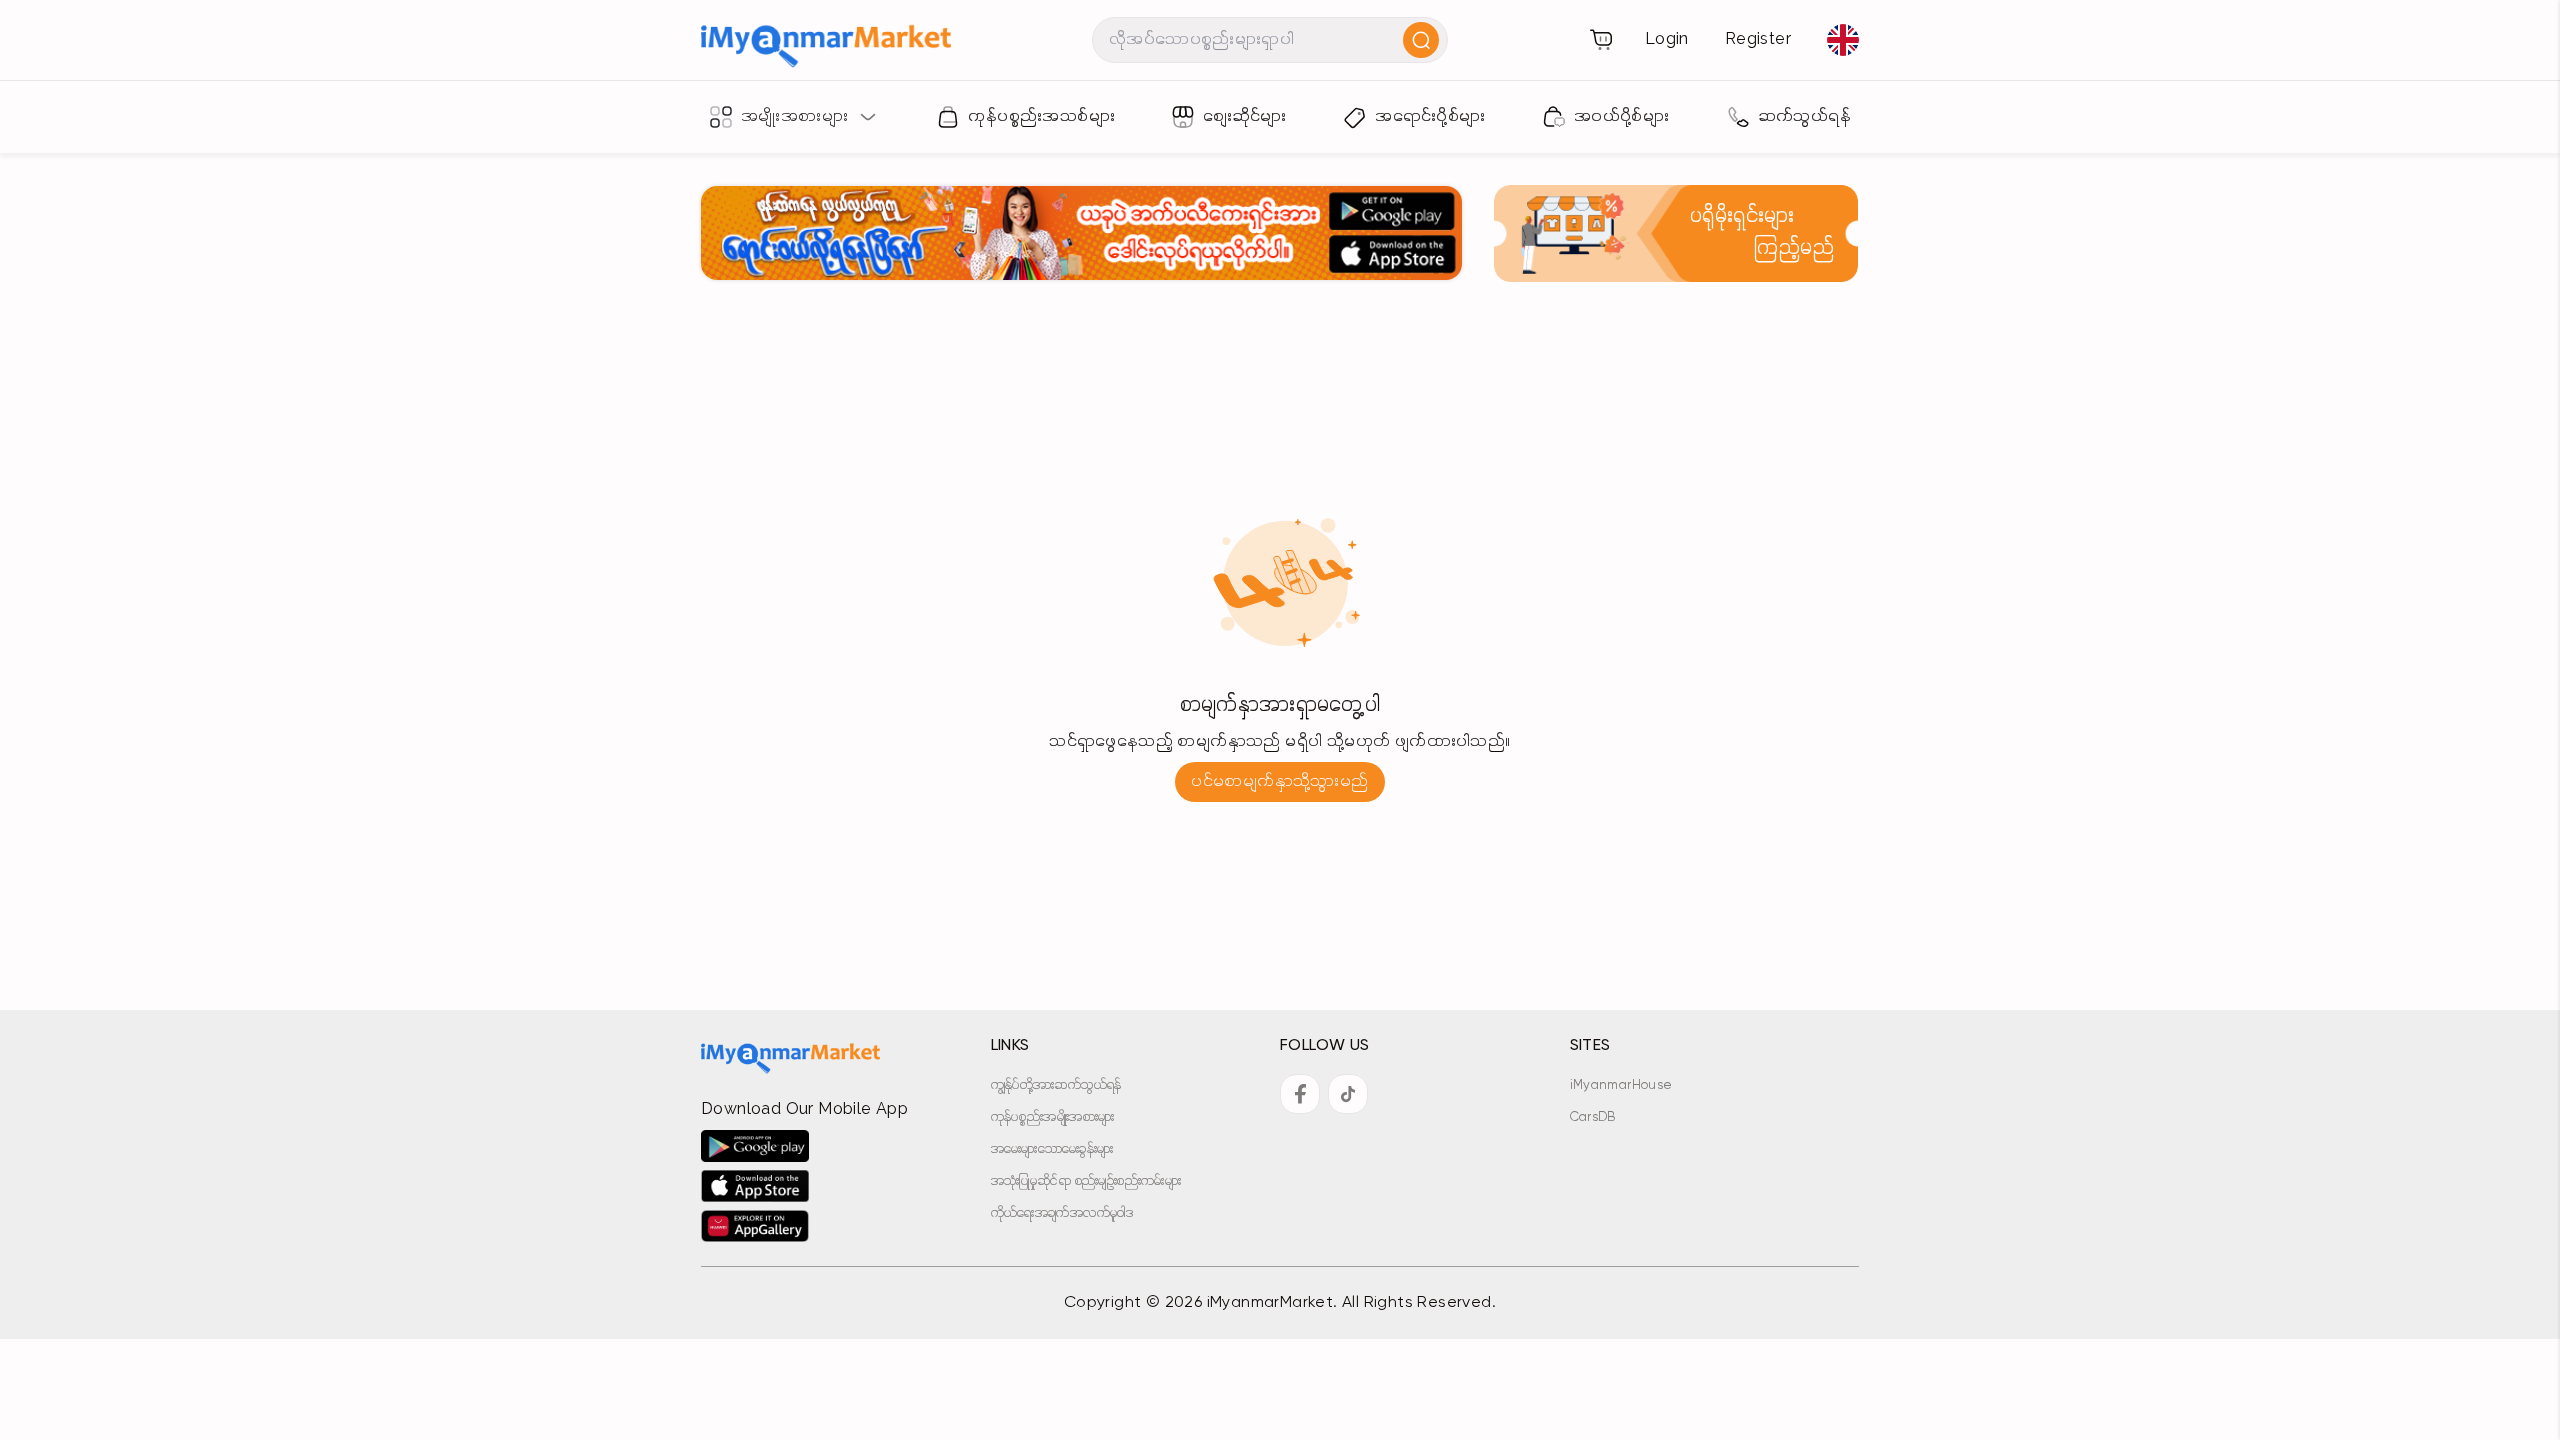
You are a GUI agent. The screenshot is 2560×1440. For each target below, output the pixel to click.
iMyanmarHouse (1621, 1085)
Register (1758, 40)
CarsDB (1593, 1117)
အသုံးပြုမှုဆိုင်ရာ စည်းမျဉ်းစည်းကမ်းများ (1086, 1181)
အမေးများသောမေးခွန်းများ (1052, 1149)
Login (1667, 40)
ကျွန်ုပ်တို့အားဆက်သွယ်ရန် (1056, 1085)
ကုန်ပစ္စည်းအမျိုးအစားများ (1053, 1117)
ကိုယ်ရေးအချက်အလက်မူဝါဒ (1062, 1213)
